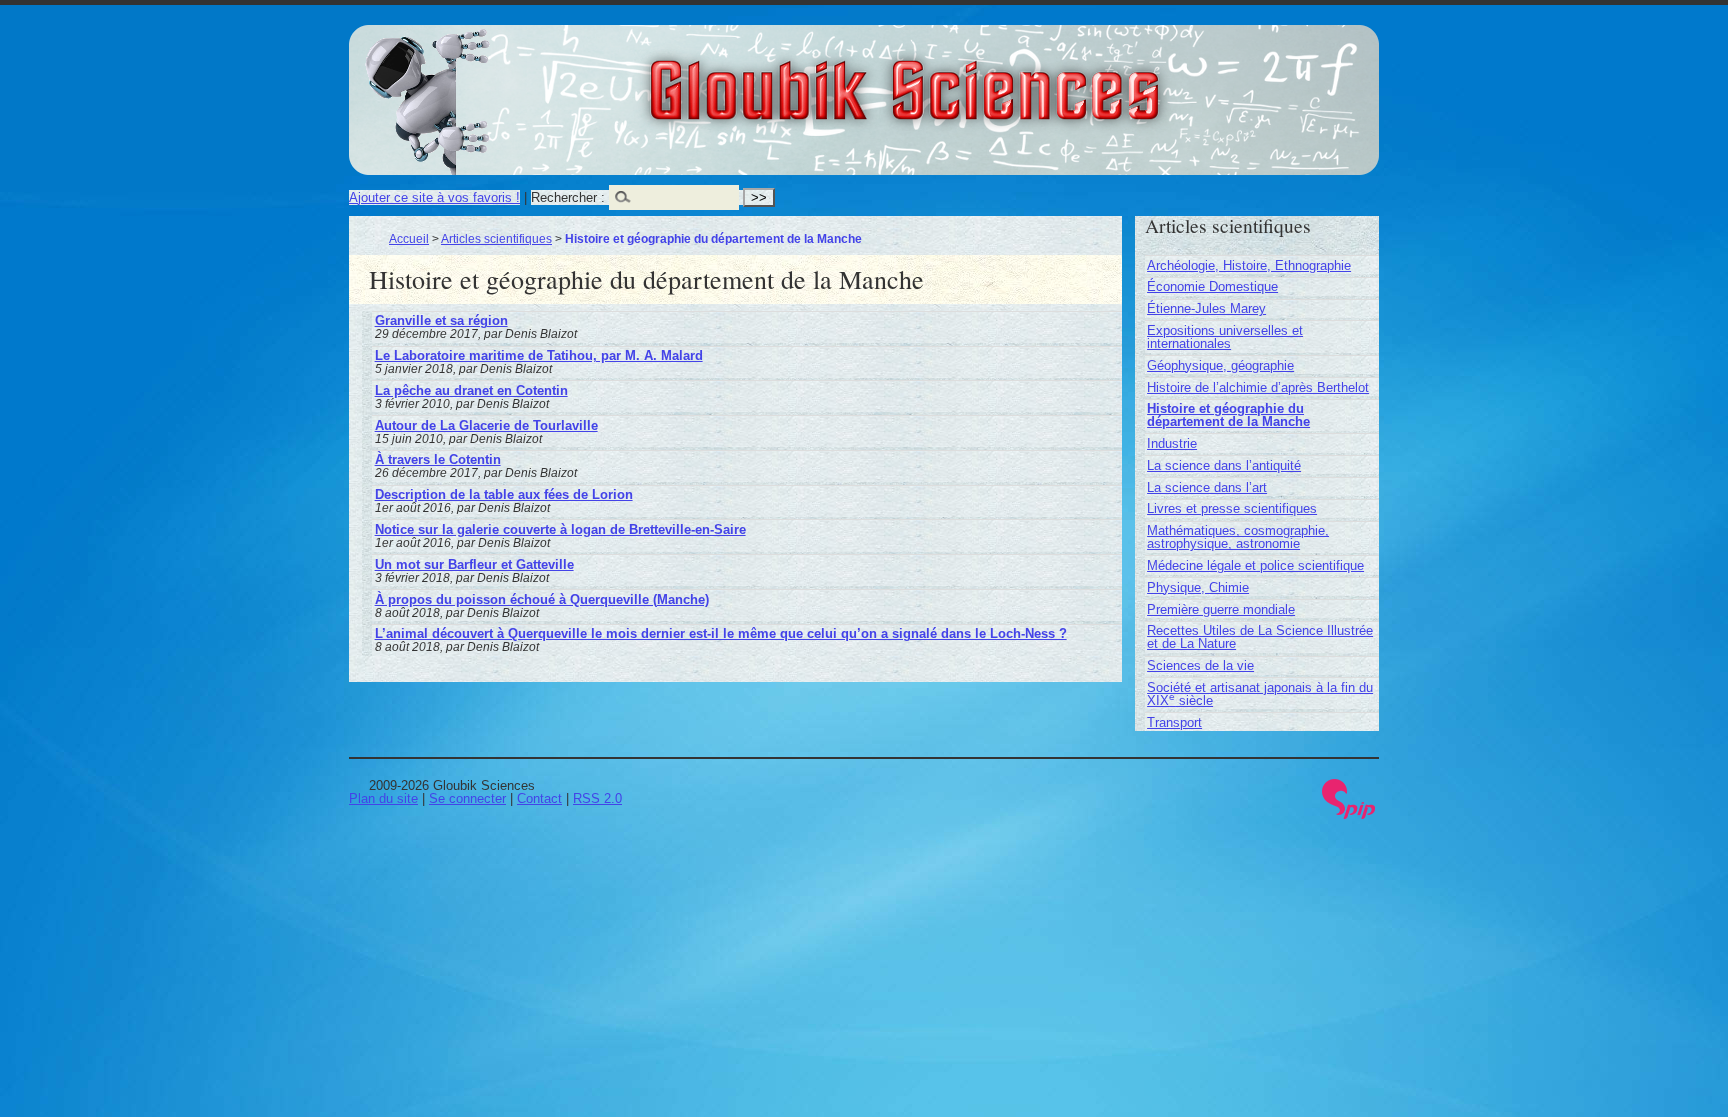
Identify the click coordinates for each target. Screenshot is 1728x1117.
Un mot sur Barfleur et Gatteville (474, 564)
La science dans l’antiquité (1224, 465)
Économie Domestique (1212, 286)
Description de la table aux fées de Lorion (504, 494)
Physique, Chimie (1198, 587)
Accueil (409, 238)
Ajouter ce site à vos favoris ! (434, 197)
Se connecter (467, 798)
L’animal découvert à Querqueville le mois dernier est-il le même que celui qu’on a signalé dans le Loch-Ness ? (721, 633)
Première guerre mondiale (1221, 609)
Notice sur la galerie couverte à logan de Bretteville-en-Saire (560, 529)
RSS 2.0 (597, 798)
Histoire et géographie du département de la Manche (1228, 415)
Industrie (1172, 443)
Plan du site (383, 798)
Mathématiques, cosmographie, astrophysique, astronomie (1238, 537)
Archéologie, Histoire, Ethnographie (1249, 265)
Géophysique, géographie (1220, 365)
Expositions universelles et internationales (1225, 337)
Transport (1174, 722)
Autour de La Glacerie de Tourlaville (486, 425)
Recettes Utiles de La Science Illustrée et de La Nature (1260, 637)
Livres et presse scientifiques (1232, 508)
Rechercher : (568, 197)
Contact (539, 798)
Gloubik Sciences (1015, 78)
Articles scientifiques (496, 238)
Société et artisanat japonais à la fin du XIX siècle (1260, 694)
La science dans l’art (1207, 487)
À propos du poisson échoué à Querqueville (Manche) (542, 599)
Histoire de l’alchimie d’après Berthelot (1258, 387)
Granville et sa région (441, 320)
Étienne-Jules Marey (1206, 308)
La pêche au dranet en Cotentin (471, 390)
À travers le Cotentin (438, 459)
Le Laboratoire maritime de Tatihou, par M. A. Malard (539, 355)
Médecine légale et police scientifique (1255, 565)
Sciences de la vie (1200, 665)
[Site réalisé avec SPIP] (1349, 814)
